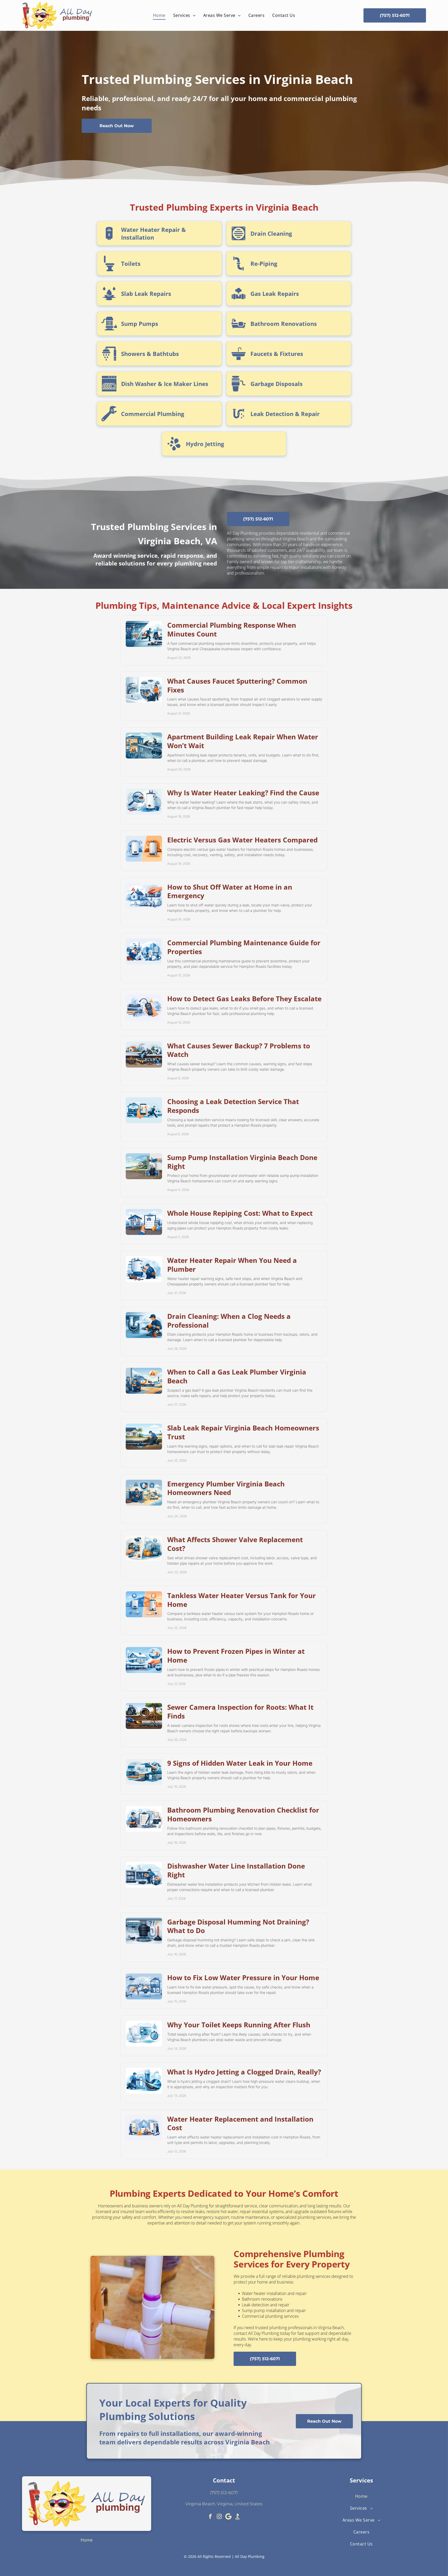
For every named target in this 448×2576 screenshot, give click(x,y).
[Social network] (237, 2517)
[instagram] (219, 2517)
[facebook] (210, 2517)
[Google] (228, 2517)
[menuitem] (159, 15)
